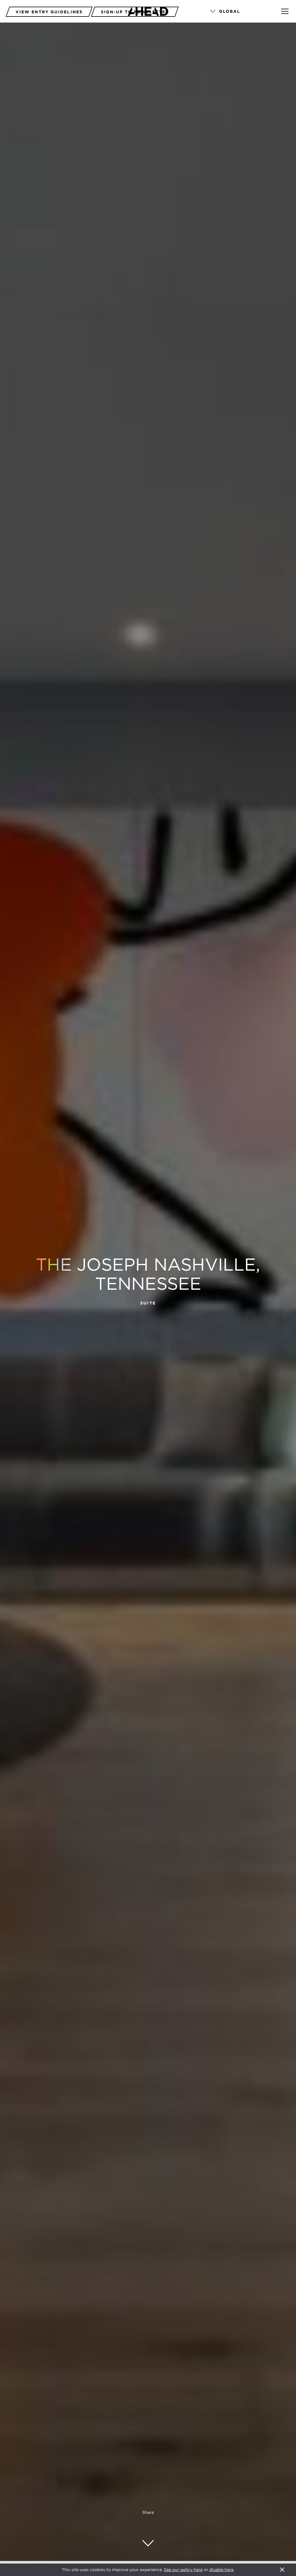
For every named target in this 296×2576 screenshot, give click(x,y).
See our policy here (183, 2570)
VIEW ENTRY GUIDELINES (49, 12)
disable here (221, 2570)
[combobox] (238, 12)
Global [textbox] (230, 11)
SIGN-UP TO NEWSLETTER (135, 12)
